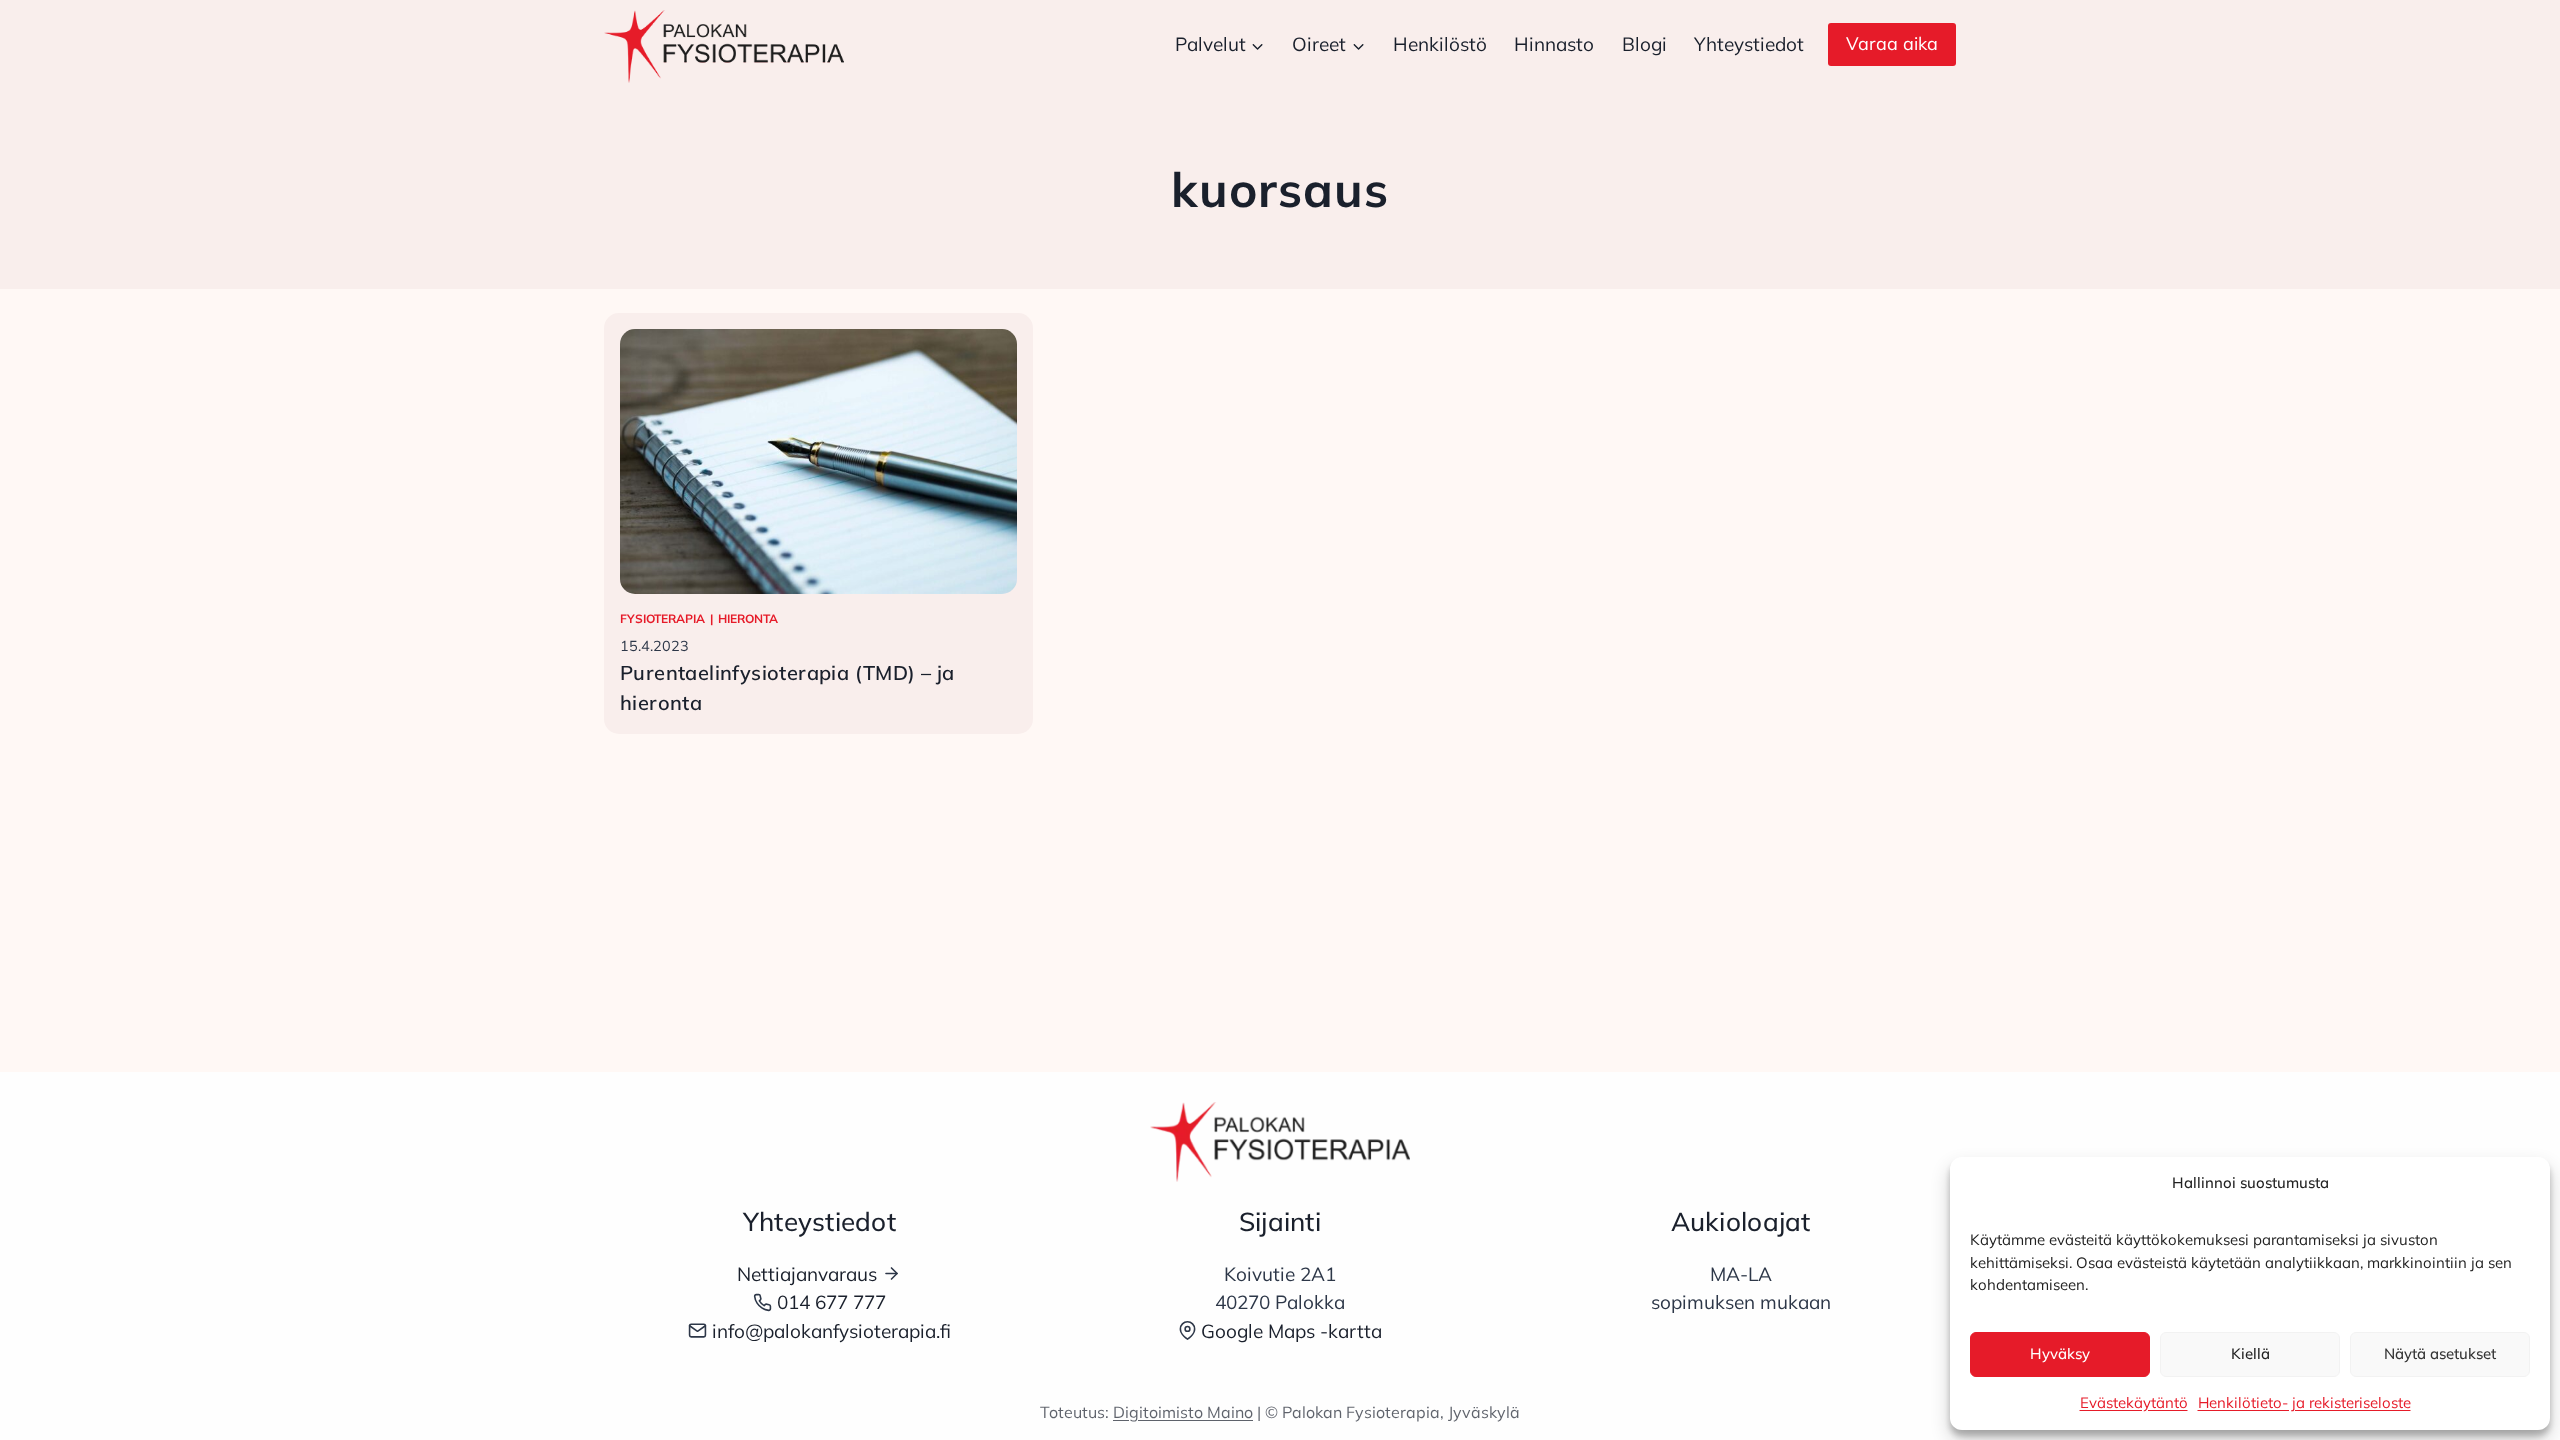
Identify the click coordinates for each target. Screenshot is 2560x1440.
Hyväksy (2060, 1353)
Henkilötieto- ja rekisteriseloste (2304, 1402)
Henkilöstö (1440, 44)
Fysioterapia (662, 618)
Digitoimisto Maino (1183, 1412)
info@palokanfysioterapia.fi (831, 1331)
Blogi (1644, 44)
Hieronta (748, 618)
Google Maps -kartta (1291, 1331)
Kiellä (2250, 1353)
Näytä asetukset (2440, 1353)
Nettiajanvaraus (807, 1274)
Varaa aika (1892, 43)
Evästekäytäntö (2134, 1402)
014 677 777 (831, 1302)
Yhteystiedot (1749, 44)
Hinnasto (1554, 44)
